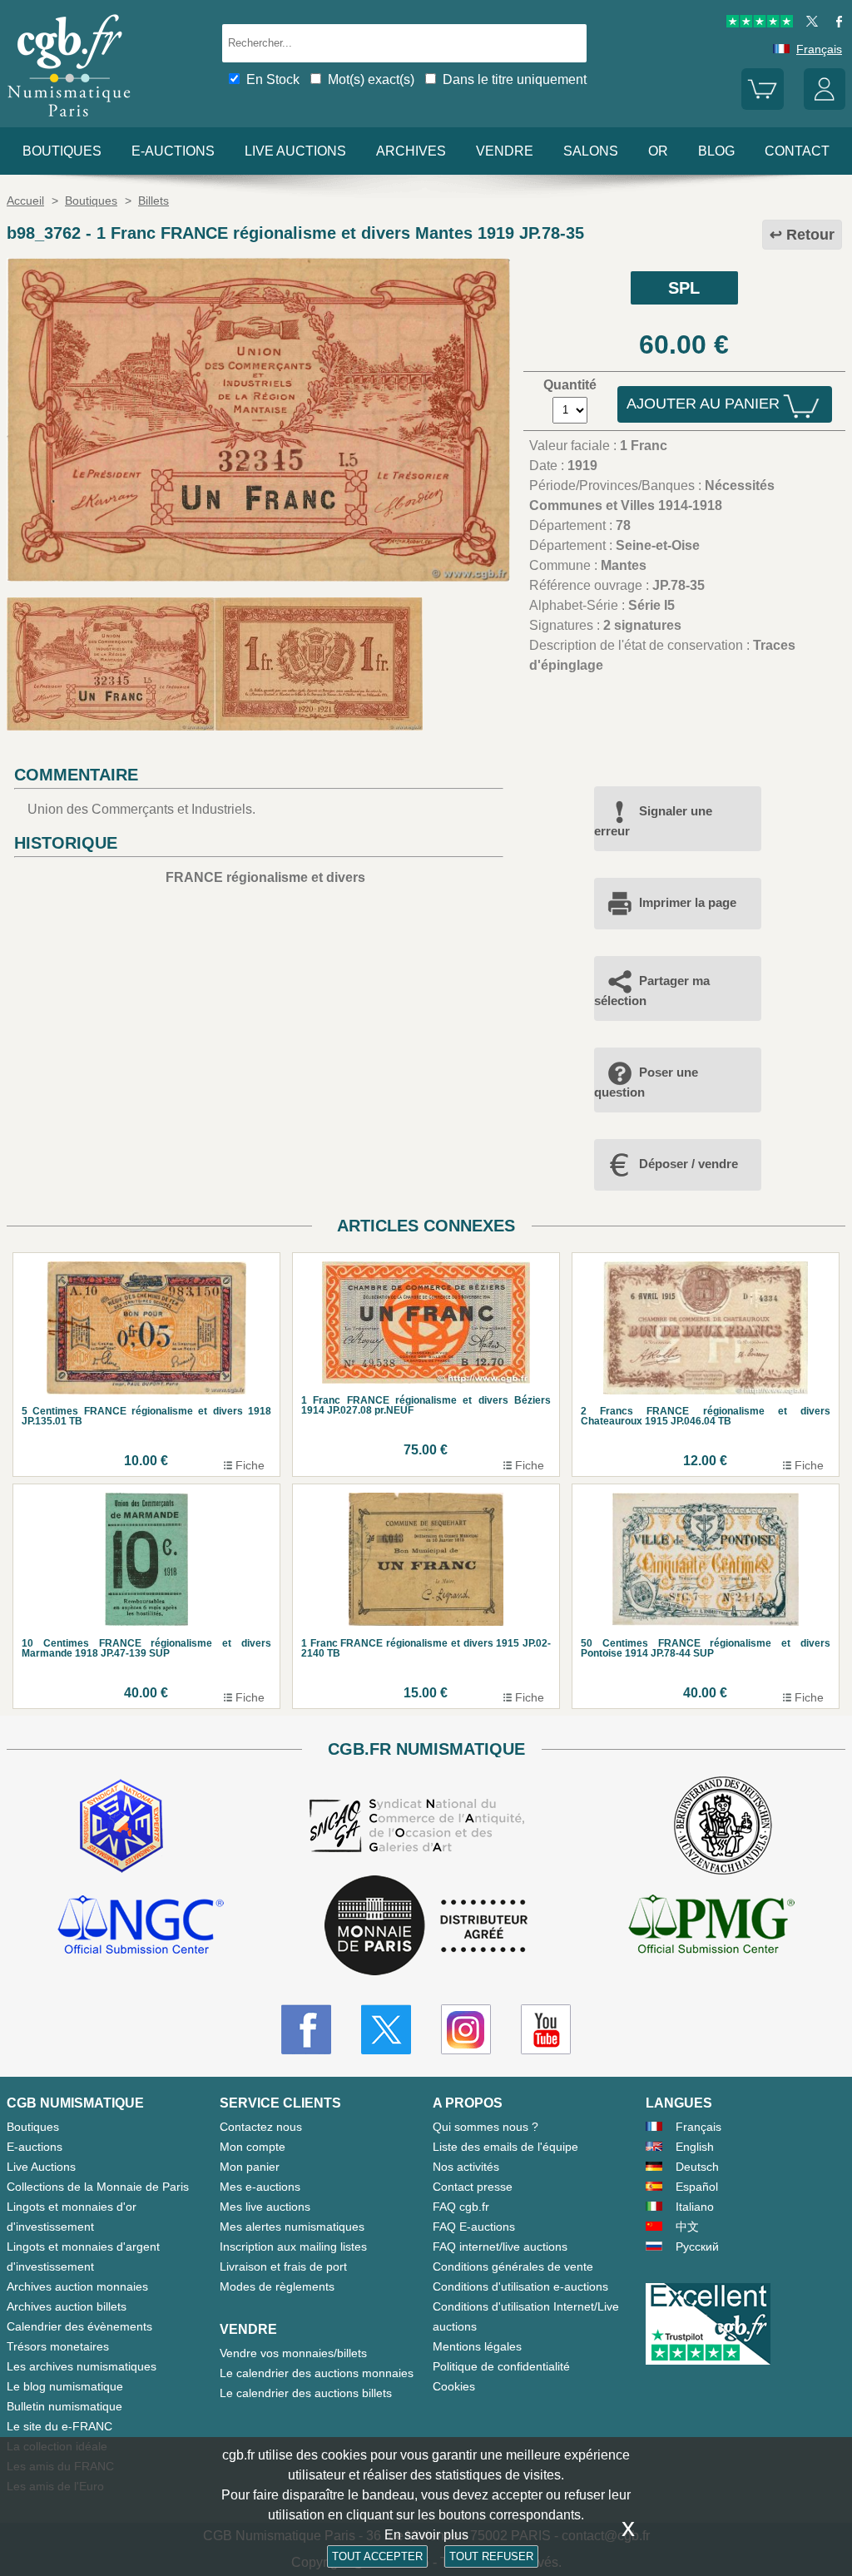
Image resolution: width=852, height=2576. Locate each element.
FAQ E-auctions (474, 2227)
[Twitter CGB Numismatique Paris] (386, 2029)
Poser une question (646, 1082)
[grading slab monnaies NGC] (141, 1927)
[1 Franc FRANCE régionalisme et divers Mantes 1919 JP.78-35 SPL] (258, 577)
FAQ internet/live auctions (500, 2247)
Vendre (505, 151)
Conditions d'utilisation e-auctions (520, 2286)
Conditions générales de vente (513, 2266)
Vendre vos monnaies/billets (293, 2353)
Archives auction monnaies (77, 2286)
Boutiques (62, 151)
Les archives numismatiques (82, 2366)
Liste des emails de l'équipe (505, 2147)
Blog (716, 151)
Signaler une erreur (653, 821)
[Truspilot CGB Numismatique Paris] (760, 23)
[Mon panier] (762, 106)
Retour (810, 235)
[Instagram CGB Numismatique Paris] (466, 2029)
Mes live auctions (265, 2207)
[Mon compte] (825, 106)
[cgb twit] (809, 23)
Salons (591, 151)
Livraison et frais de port (283, 2266)
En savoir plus (426, 2535)
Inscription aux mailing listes (293, 2247)
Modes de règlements (277, 2286)
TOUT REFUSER (491, 2556)
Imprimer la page (688, 902)
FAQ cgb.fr (461, 2207)
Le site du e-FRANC (59, 2426)
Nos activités (466, 2167)
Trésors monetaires (58, 2346)
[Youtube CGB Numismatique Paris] (546, 2029)
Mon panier (250, 2167)
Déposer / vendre (689, 1164)
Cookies (454, 2386)
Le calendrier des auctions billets (306, 2393)
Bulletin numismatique (64, 2406)
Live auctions (295, 151)
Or (658, 151)
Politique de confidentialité (501, 2366)
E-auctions (173, 151)
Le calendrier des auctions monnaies (317, 2373)
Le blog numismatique (65, 2386)
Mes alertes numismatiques (292, 2227)
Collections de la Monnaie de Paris (98, 2187)
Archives (411, 151)
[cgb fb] (835, 23)
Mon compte (253, 2147)
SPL (684, 288)
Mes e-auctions (260, 2187)
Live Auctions (41, 2167)
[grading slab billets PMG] (711, 1927)
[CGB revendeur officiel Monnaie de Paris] (426, 1927)
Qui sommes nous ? (485, 2127)
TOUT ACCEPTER (377, 2556)
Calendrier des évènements (79, 2326)
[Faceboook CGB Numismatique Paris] (306, 2029)
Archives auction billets (67, 2306)
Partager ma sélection (652, 991)
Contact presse (473, 2187)
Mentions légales (477, 2346)
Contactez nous (261, 2127)
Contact (797, 151)
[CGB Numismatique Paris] (69, 120)
